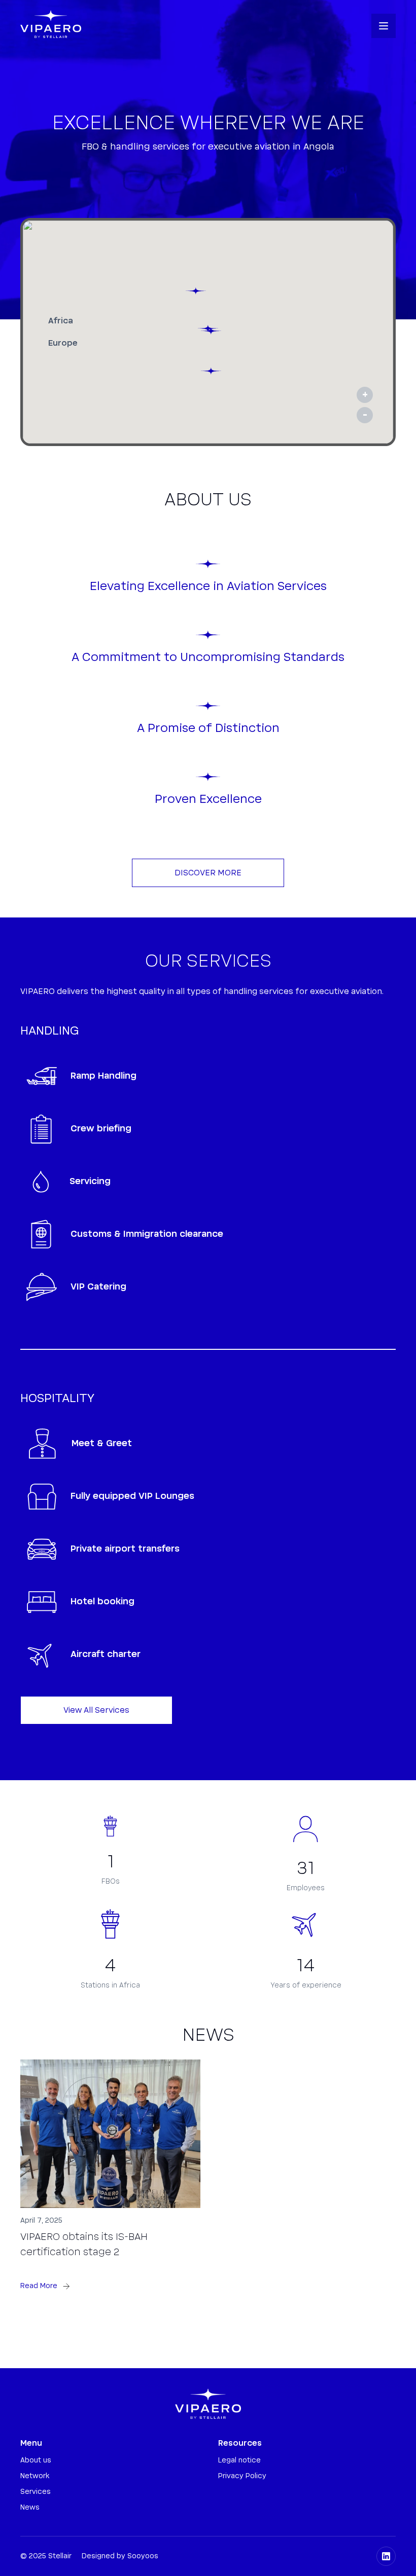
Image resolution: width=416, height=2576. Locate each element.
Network (35, 2476)
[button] (384, 26)
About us (36, 2460)
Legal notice (239, 2460)
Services (36, 2492)
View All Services (96, 1710)
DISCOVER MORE (208, 873)
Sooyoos (143, 2556)
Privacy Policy (242, 2476)
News (30, 2508)
